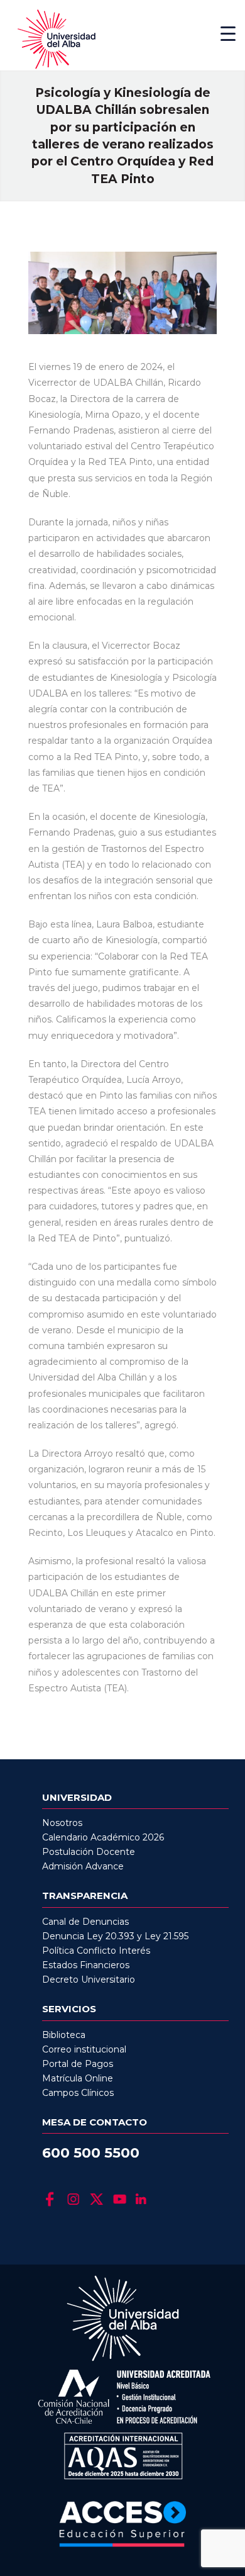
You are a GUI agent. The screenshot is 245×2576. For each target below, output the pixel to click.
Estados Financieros (86, 1965)
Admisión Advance (83, 1866)
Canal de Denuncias (85, 1922)
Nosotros (62, 1823)
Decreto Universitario (89, 1980)
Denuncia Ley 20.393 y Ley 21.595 (115, 1936)
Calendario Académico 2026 (103, 1837)
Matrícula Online (78, 2078)
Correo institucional (84, 2049)
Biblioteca (64, 2035)
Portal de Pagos (78, 2064)
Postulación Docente (89, 1852)
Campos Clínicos (78, 2093)
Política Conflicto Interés (96, 1951)
